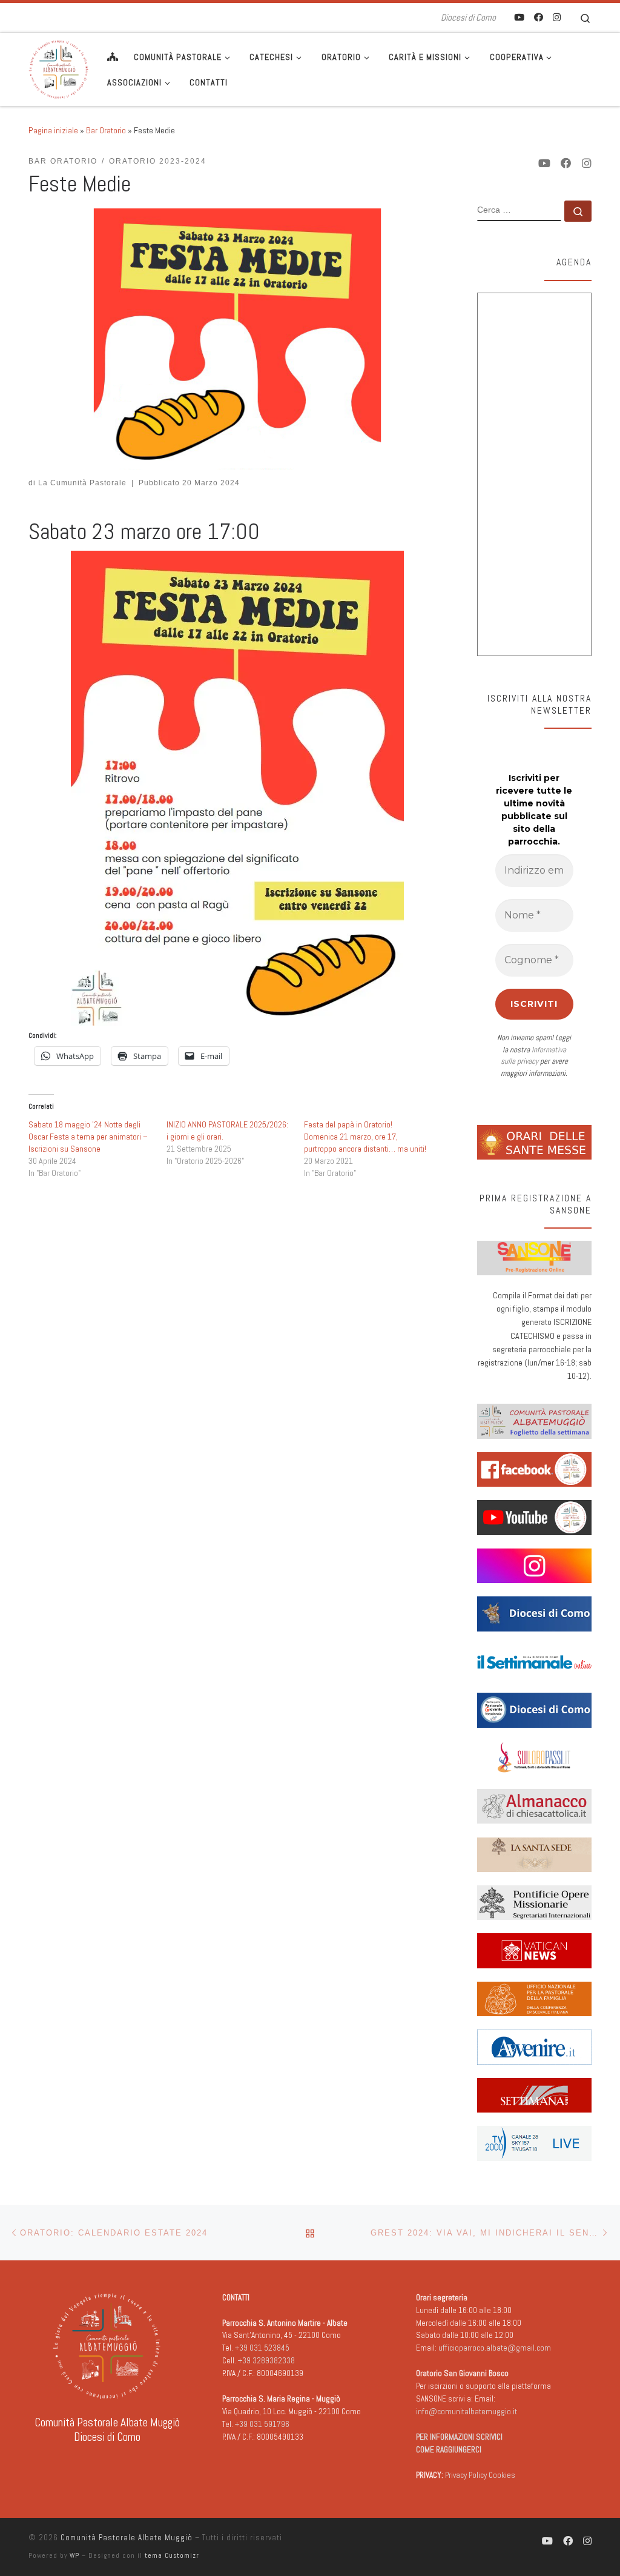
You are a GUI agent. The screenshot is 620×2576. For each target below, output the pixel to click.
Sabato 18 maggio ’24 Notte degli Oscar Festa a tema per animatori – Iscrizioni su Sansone (88, 1137)
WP (74, 2555)
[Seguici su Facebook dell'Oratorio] (539, 17)
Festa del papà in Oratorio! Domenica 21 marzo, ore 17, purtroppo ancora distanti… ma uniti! (365, 1137)
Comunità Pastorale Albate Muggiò (127, 2538)
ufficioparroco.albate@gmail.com (495, 2348)
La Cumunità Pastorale (82, 483)
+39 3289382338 (266, 2361)
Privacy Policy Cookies (480, 2475)
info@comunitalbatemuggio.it (467, 2412)
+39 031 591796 (262, 2424)
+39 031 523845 (262, 2348)
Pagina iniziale (53, 130)
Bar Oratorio (106, 130)
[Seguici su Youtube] (519, 17)
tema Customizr (172, 2555)
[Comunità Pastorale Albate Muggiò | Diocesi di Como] (59, 68)
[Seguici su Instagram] (557, 17)
